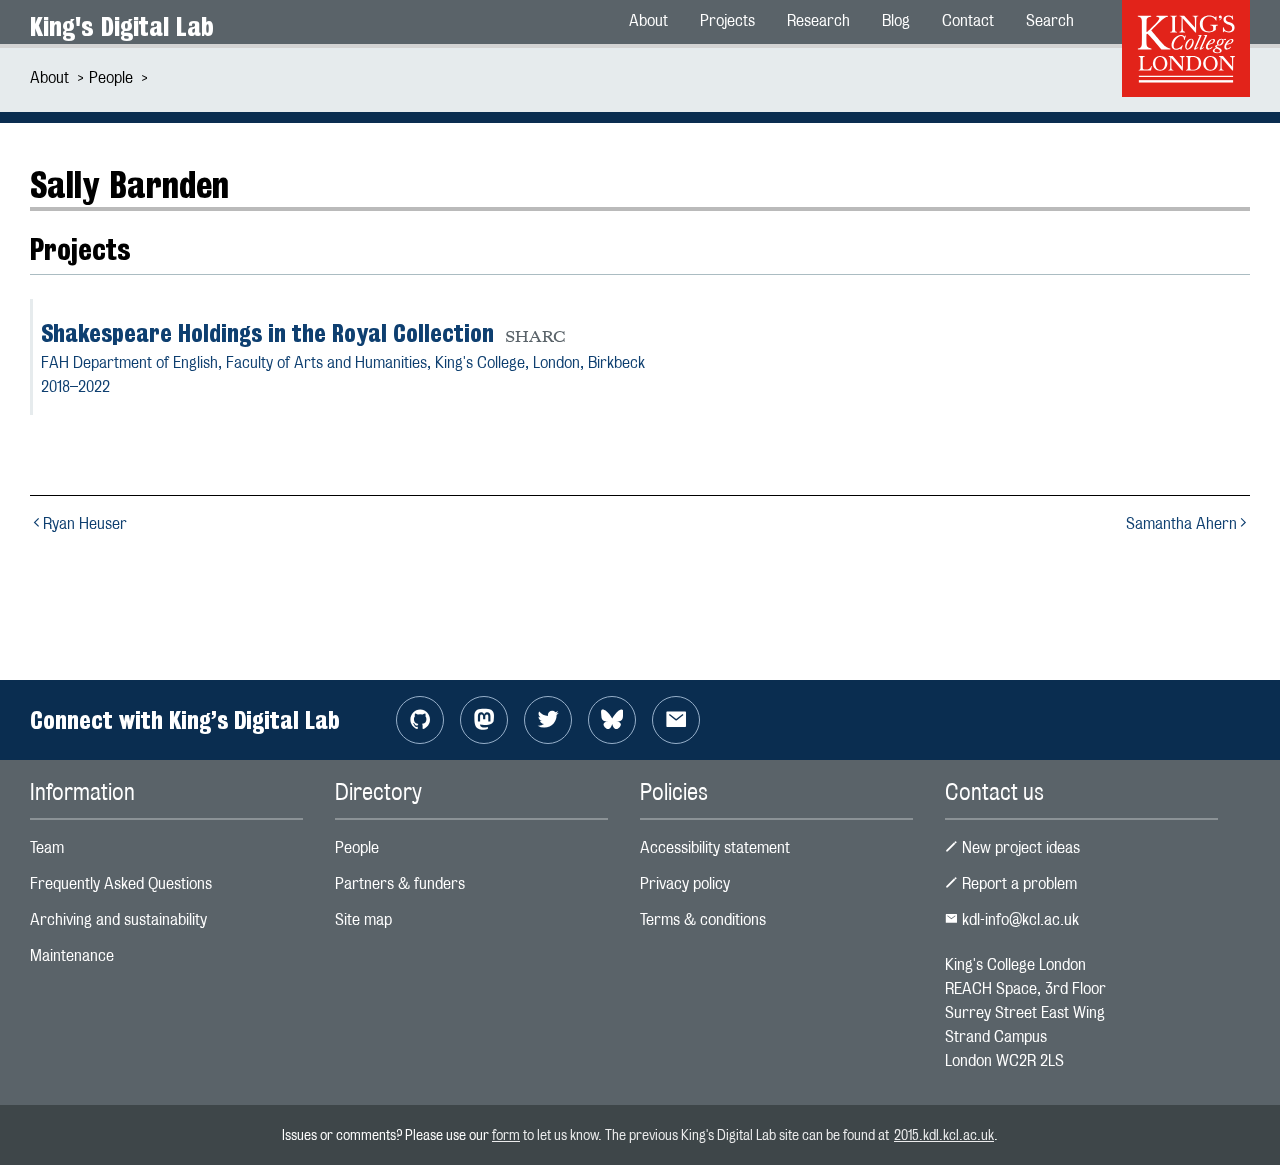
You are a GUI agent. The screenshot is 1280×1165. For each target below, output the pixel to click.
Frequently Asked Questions (121, 883)
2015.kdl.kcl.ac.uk (944, 1134)
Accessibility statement (715, 847)
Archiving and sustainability (118, 919)
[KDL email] (676, 720)
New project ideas (1019, 847)
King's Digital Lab (122, 26)
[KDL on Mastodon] (484, 720)
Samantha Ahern (1181, 523)
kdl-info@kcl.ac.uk (1018, 919)
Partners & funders (400, 883)
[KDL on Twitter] (548, 720)
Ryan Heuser (85, 523)
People (111, 77)
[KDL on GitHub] (420, 720)
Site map (363, 919)
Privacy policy (685, 883)
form (506, 1134)
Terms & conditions (703, 919)
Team (47, 847)
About (49, 77)
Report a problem (1017, 883)
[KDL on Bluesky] (612, 720)
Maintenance (72, 955)
